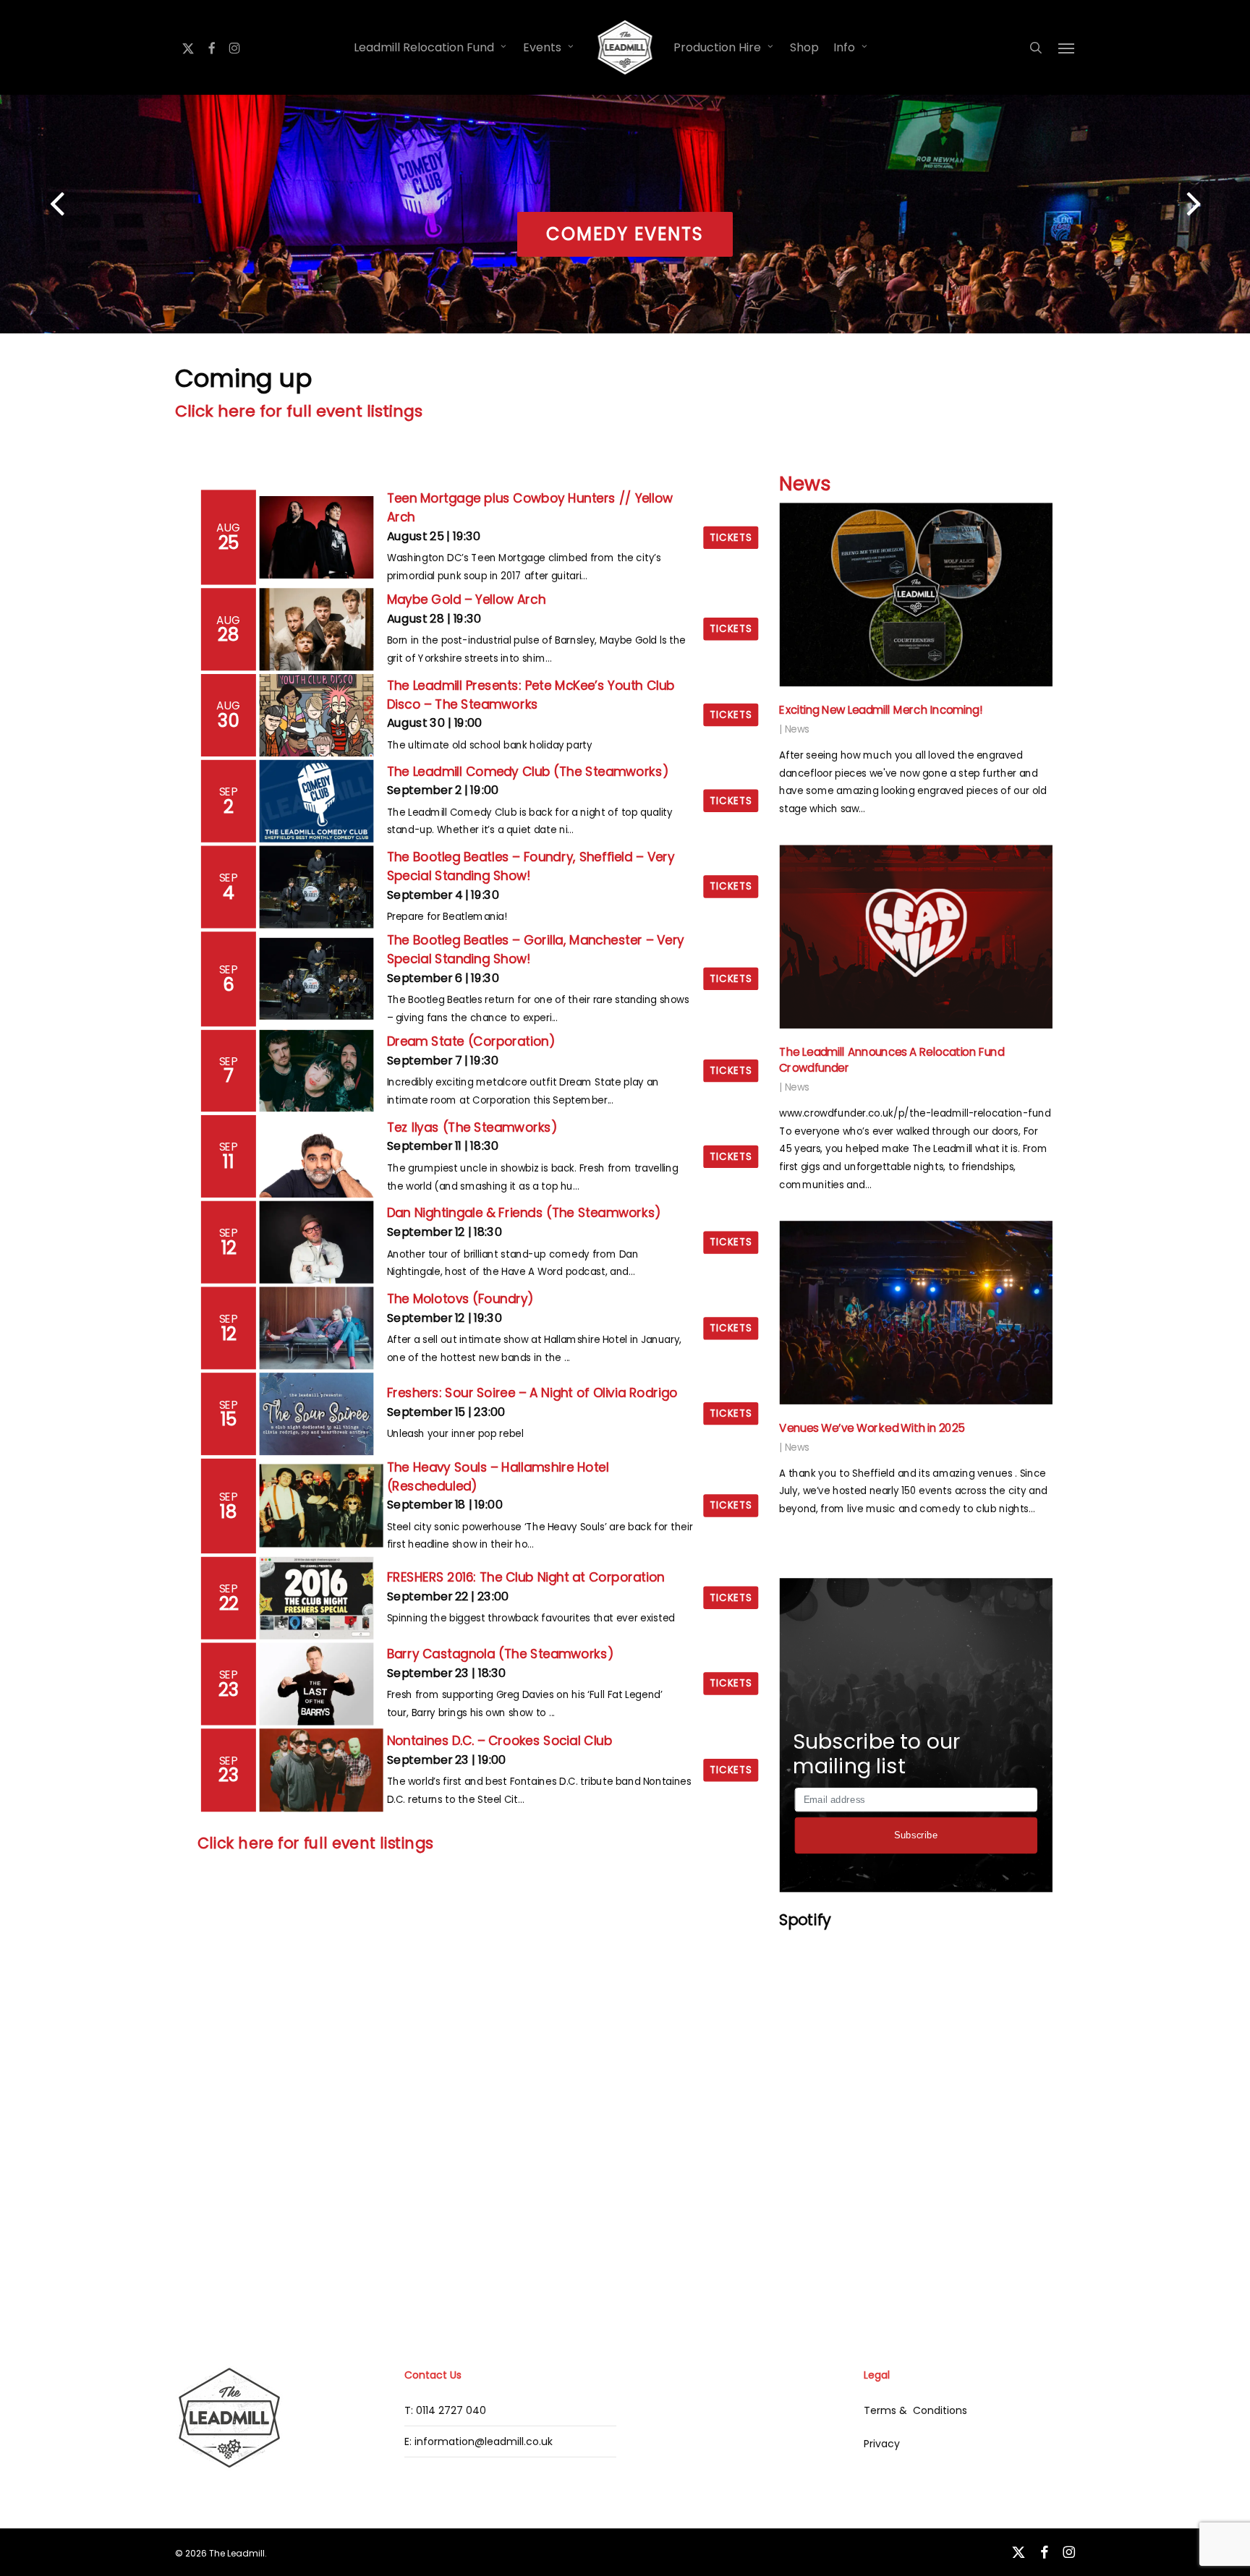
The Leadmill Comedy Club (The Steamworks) (527, 772)
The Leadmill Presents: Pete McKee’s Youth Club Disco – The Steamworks (530, 695)
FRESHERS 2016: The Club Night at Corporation (525, 1577)
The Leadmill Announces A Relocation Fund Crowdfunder (892, 1060)
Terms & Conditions (915, 2410)
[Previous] (29, 205)
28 (228, 635)
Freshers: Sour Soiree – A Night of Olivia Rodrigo (532, 1394)
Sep (229, 792)
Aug (228, 528)
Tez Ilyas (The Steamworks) (472, 1127)
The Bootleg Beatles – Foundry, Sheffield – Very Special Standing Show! (530, 866)
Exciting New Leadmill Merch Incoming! (881, 710)
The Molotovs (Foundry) (460, 1299)
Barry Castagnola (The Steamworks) (500, 1655)
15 (228, 1420)
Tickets (731, 537)
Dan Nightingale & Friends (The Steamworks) (523, 1213)
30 (229, 720)
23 (229, 1689)
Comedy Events (625, 234)
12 (228, 1248)
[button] (1067, 48)
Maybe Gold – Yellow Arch (465, 600)
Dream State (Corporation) (471, 1041)
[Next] (1221, 205)
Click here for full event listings (299, 411)
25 (229, 542)
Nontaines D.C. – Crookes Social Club (499, 1741)
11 (228, 1162)
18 (229, 1511)
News (805, 484)
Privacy (882, 2444)
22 (229, 1603)
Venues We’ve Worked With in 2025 (872, 1428)
